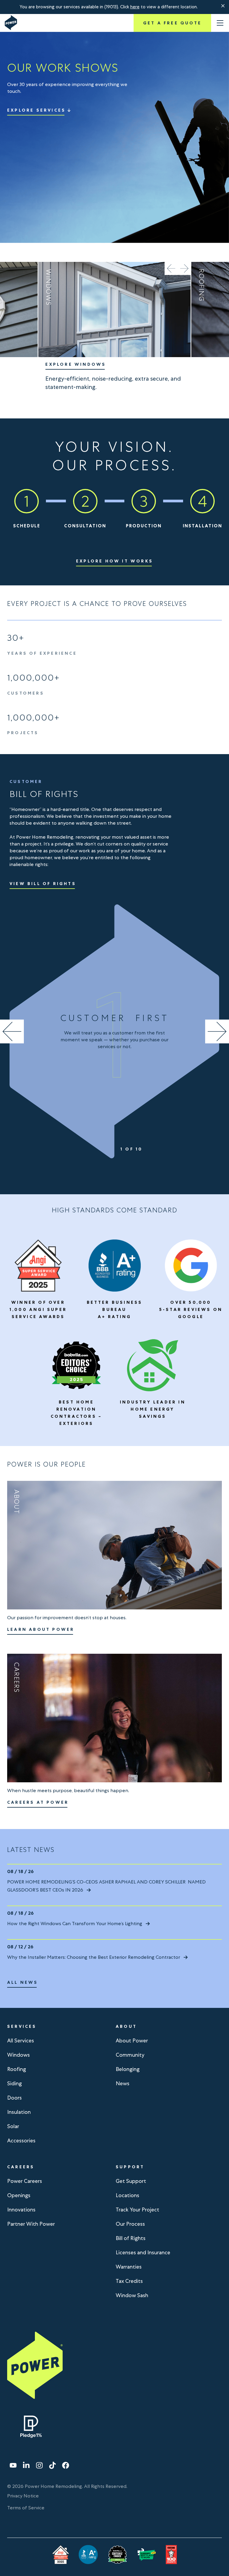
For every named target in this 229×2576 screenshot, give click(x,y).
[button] (223, 6)
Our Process (130, 2224)
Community (130, 2055)
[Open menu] (220, 23)
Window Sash (132, 2295)
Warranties (129, 2267)
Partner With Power (31, 2224)
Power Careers (25, 2181)
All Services (21, 2040)
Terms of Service (26, 2508)
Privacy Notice (23, 2496)
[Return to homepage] (11, 23)
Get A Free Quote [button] (172, 23)
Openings (19, 2195)
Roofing (17, 2069)
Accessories (21, 2140)
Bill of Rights (131, 2238)
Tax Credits (129, 2281)
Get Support (131, 2181)
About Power (132, 2040)
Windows (18, 2055)
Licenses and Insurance (143, 2252)
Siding (14, 2083)
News (123, 2083)
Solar (13, 2126)
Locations (127, 2195)
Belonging (128, 2069)
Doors (14, 2098)
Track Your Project (137, 2210)
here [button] (135, 7)
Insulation (19, 2112)
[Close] (223, 6)
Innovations (21, 2210)
